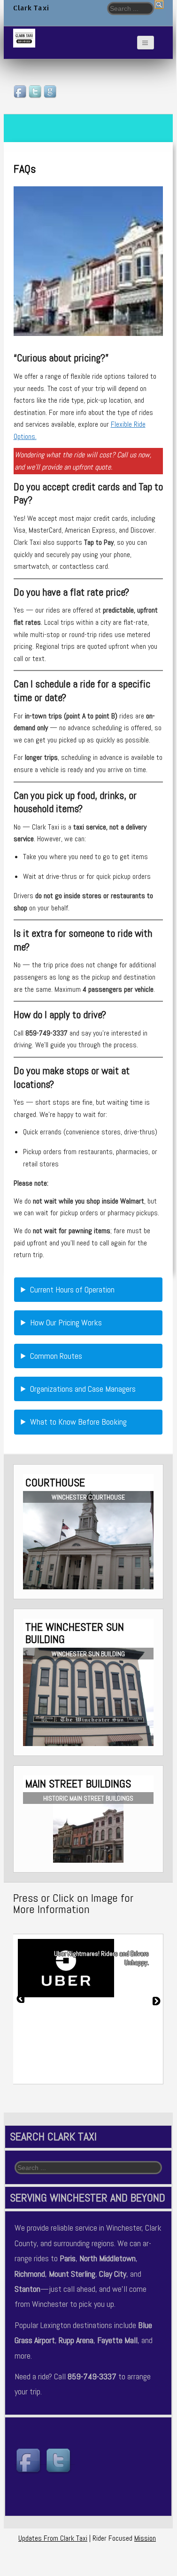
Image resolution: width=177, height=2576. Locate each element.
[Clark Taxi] (24, 38)
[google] (51, 92)
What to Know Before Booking (78, 1422)
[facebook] (21, 92)
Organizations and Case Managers (83, 1389)
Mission (145, 2538)
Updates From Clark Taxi (53, 2538)
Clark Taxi (31, 8)
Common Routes (56, 1356)
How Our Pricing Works (66, 1322)
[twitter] (36, 92)
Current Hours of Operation (72, 1289)
